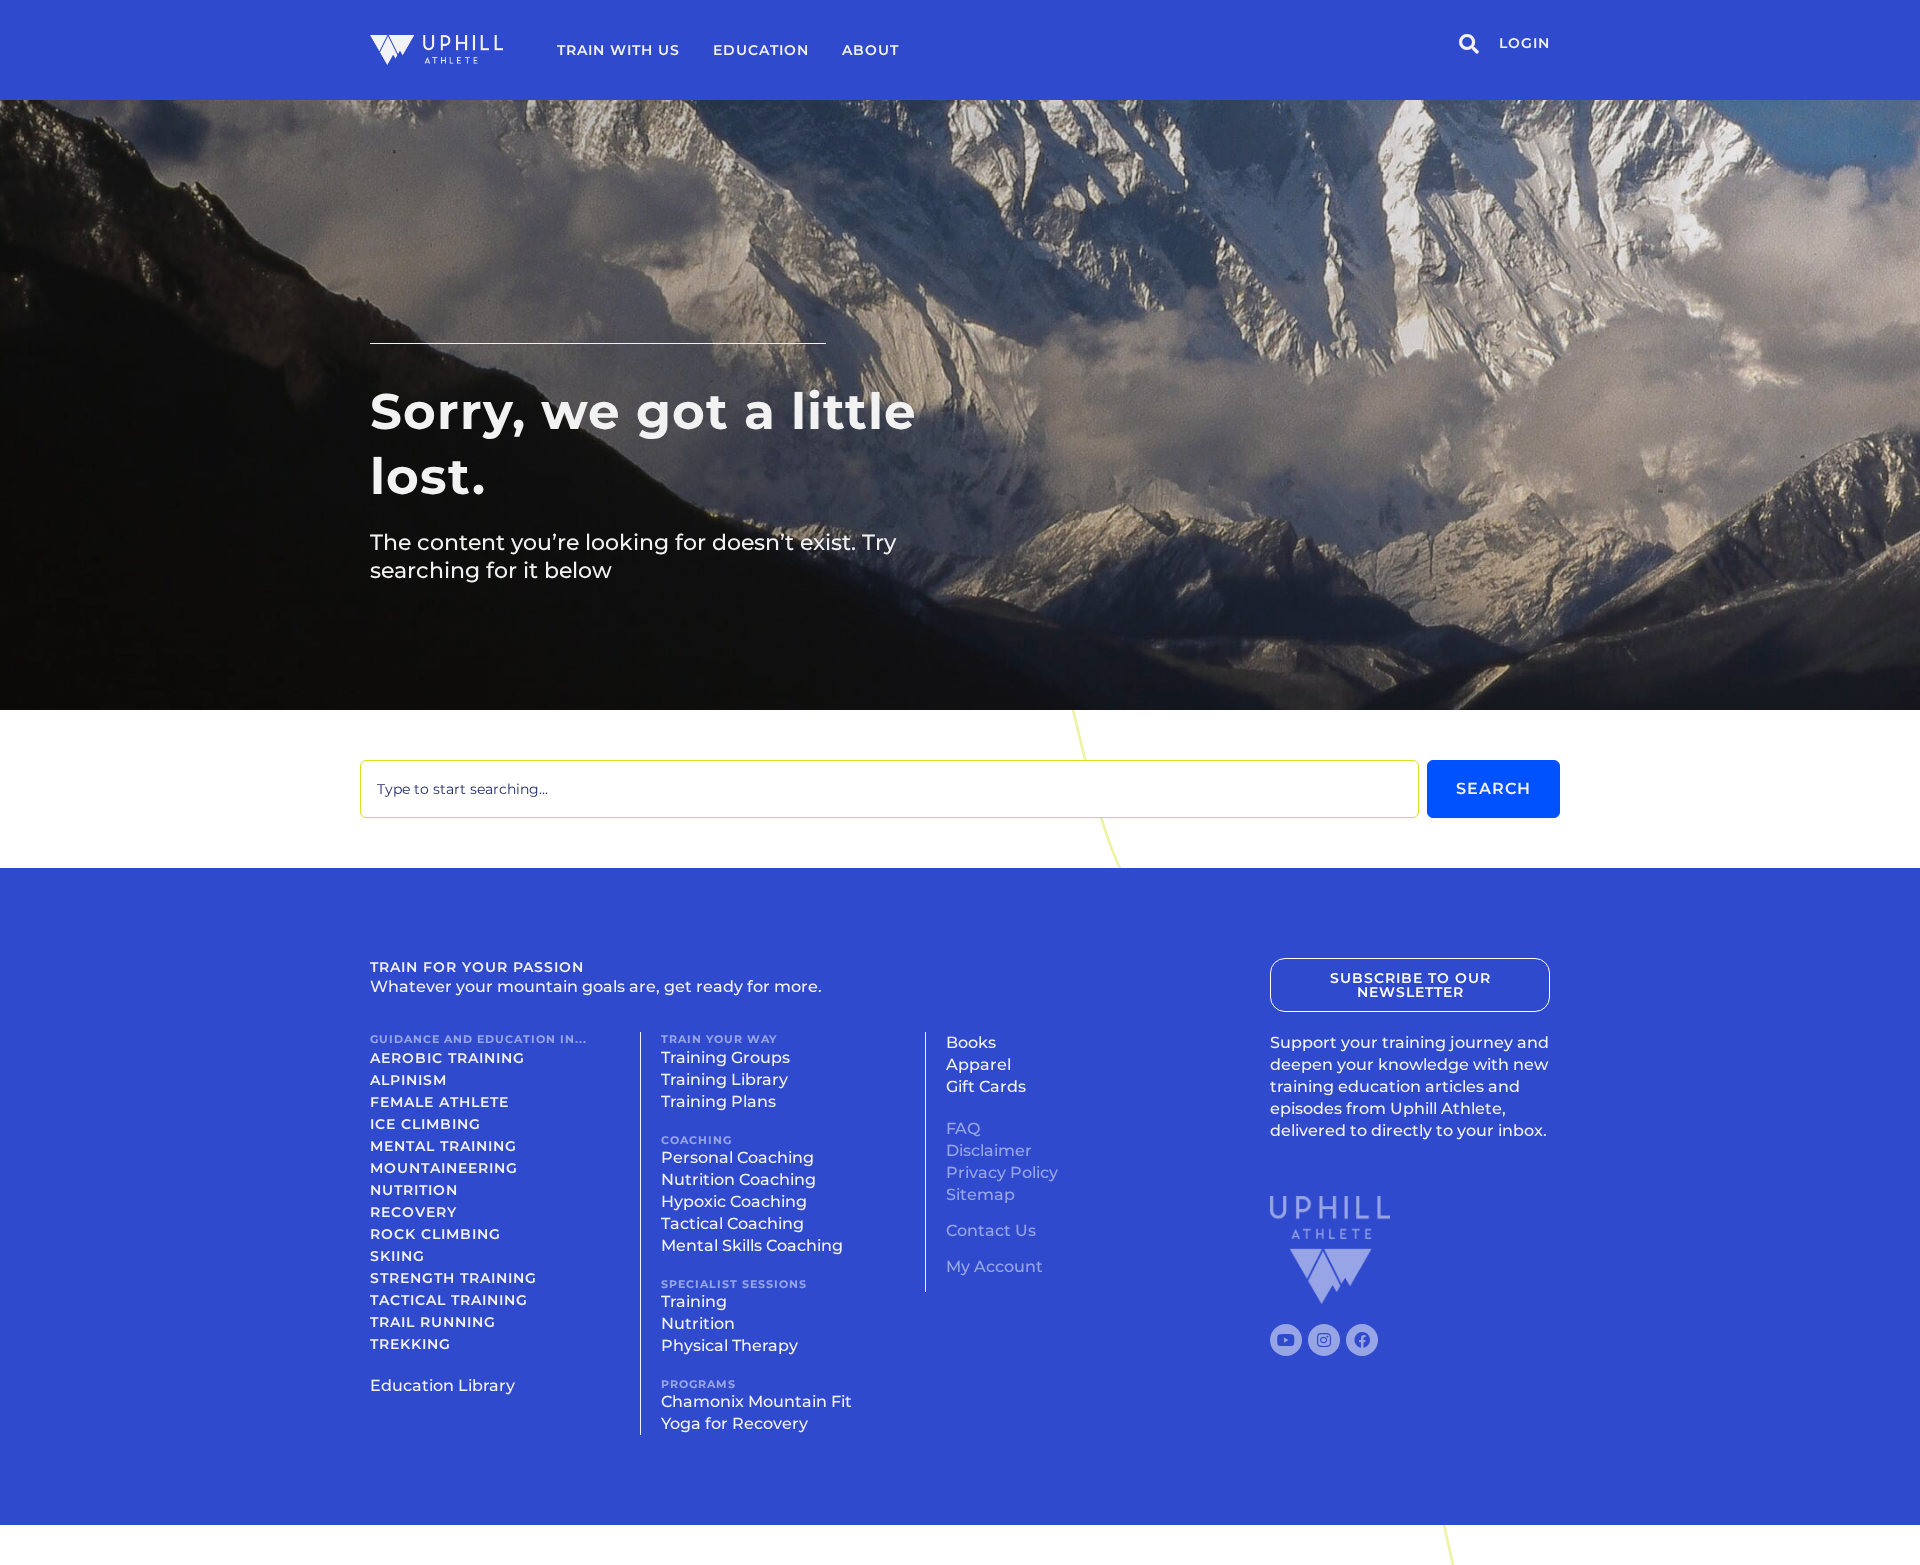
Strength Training (453, 1278)
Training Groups (725, 1057)
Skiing (397, 1256)
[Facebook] (1362, 1340)
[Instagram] (1324, 1340)
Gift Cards (986, 1086)
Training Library (724, 1079)
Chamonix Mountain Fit (756, 1401)
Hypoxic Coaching (734, 1201)
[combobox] (889, 789)
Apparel (978, 1064)
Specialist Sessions (734, 1284)
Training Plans (718, 1101)
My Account (994, 1266)
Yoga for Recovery (734, 1423)
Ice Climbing (425, 1124)
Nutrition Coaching (738, 1179)
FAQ (963, 1128)
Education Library (442, 1385)
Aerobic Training (447, 1058)
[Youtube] (1286, 1340)
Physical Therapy (729, 1345)
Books (971, 1042)
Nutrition (414, 1190)
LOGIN (1524, 43)
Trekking (410, 1344)
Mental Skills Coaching (752, 1245)
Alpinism (408, 1080)
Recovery (413, 1212)
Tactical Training (449, 1300)
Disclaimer (989, 1150)
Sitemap (980, 1194)
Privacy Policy (1002, 1172)
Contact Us (991, 1230)
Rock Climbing (435, 1234)
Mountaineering (444, 1168)
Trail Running (433, 1322)
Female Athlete (439, 1102)
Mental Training (443, 1146)
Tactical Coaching (732, 1223)
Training (694, 1301)
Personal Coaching (737, 1157)
